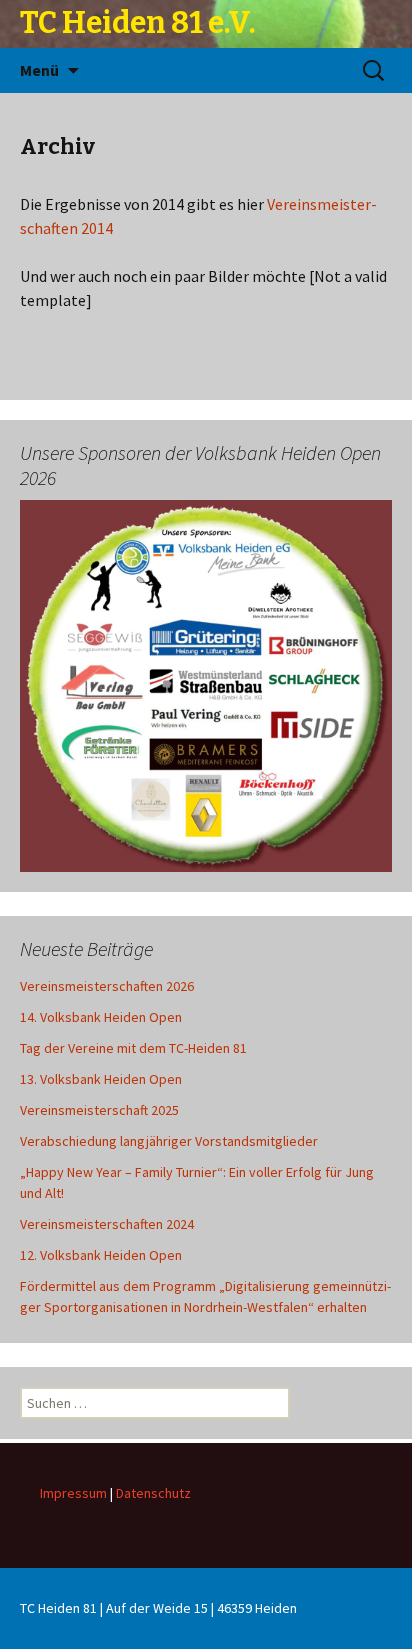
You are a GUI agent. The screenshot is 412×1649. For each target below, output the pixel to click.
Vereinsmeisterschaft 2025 (99, 1110)
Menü (39, 70)
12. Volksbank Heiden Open (101, 1255)
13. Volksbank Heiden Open (101, 1079)
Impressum (73, 1493)
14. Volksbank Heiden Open (101, 1017)
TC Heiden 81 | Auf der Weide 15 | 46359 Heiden (158, 1608)
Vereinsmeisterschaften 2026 (107, 986)
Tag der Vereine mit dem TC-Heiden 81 (133, 1048)
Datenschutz (153, 1493)
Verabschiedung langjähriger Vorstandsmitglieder (169, 1141)
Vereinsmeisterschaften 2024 (107, 1224)
